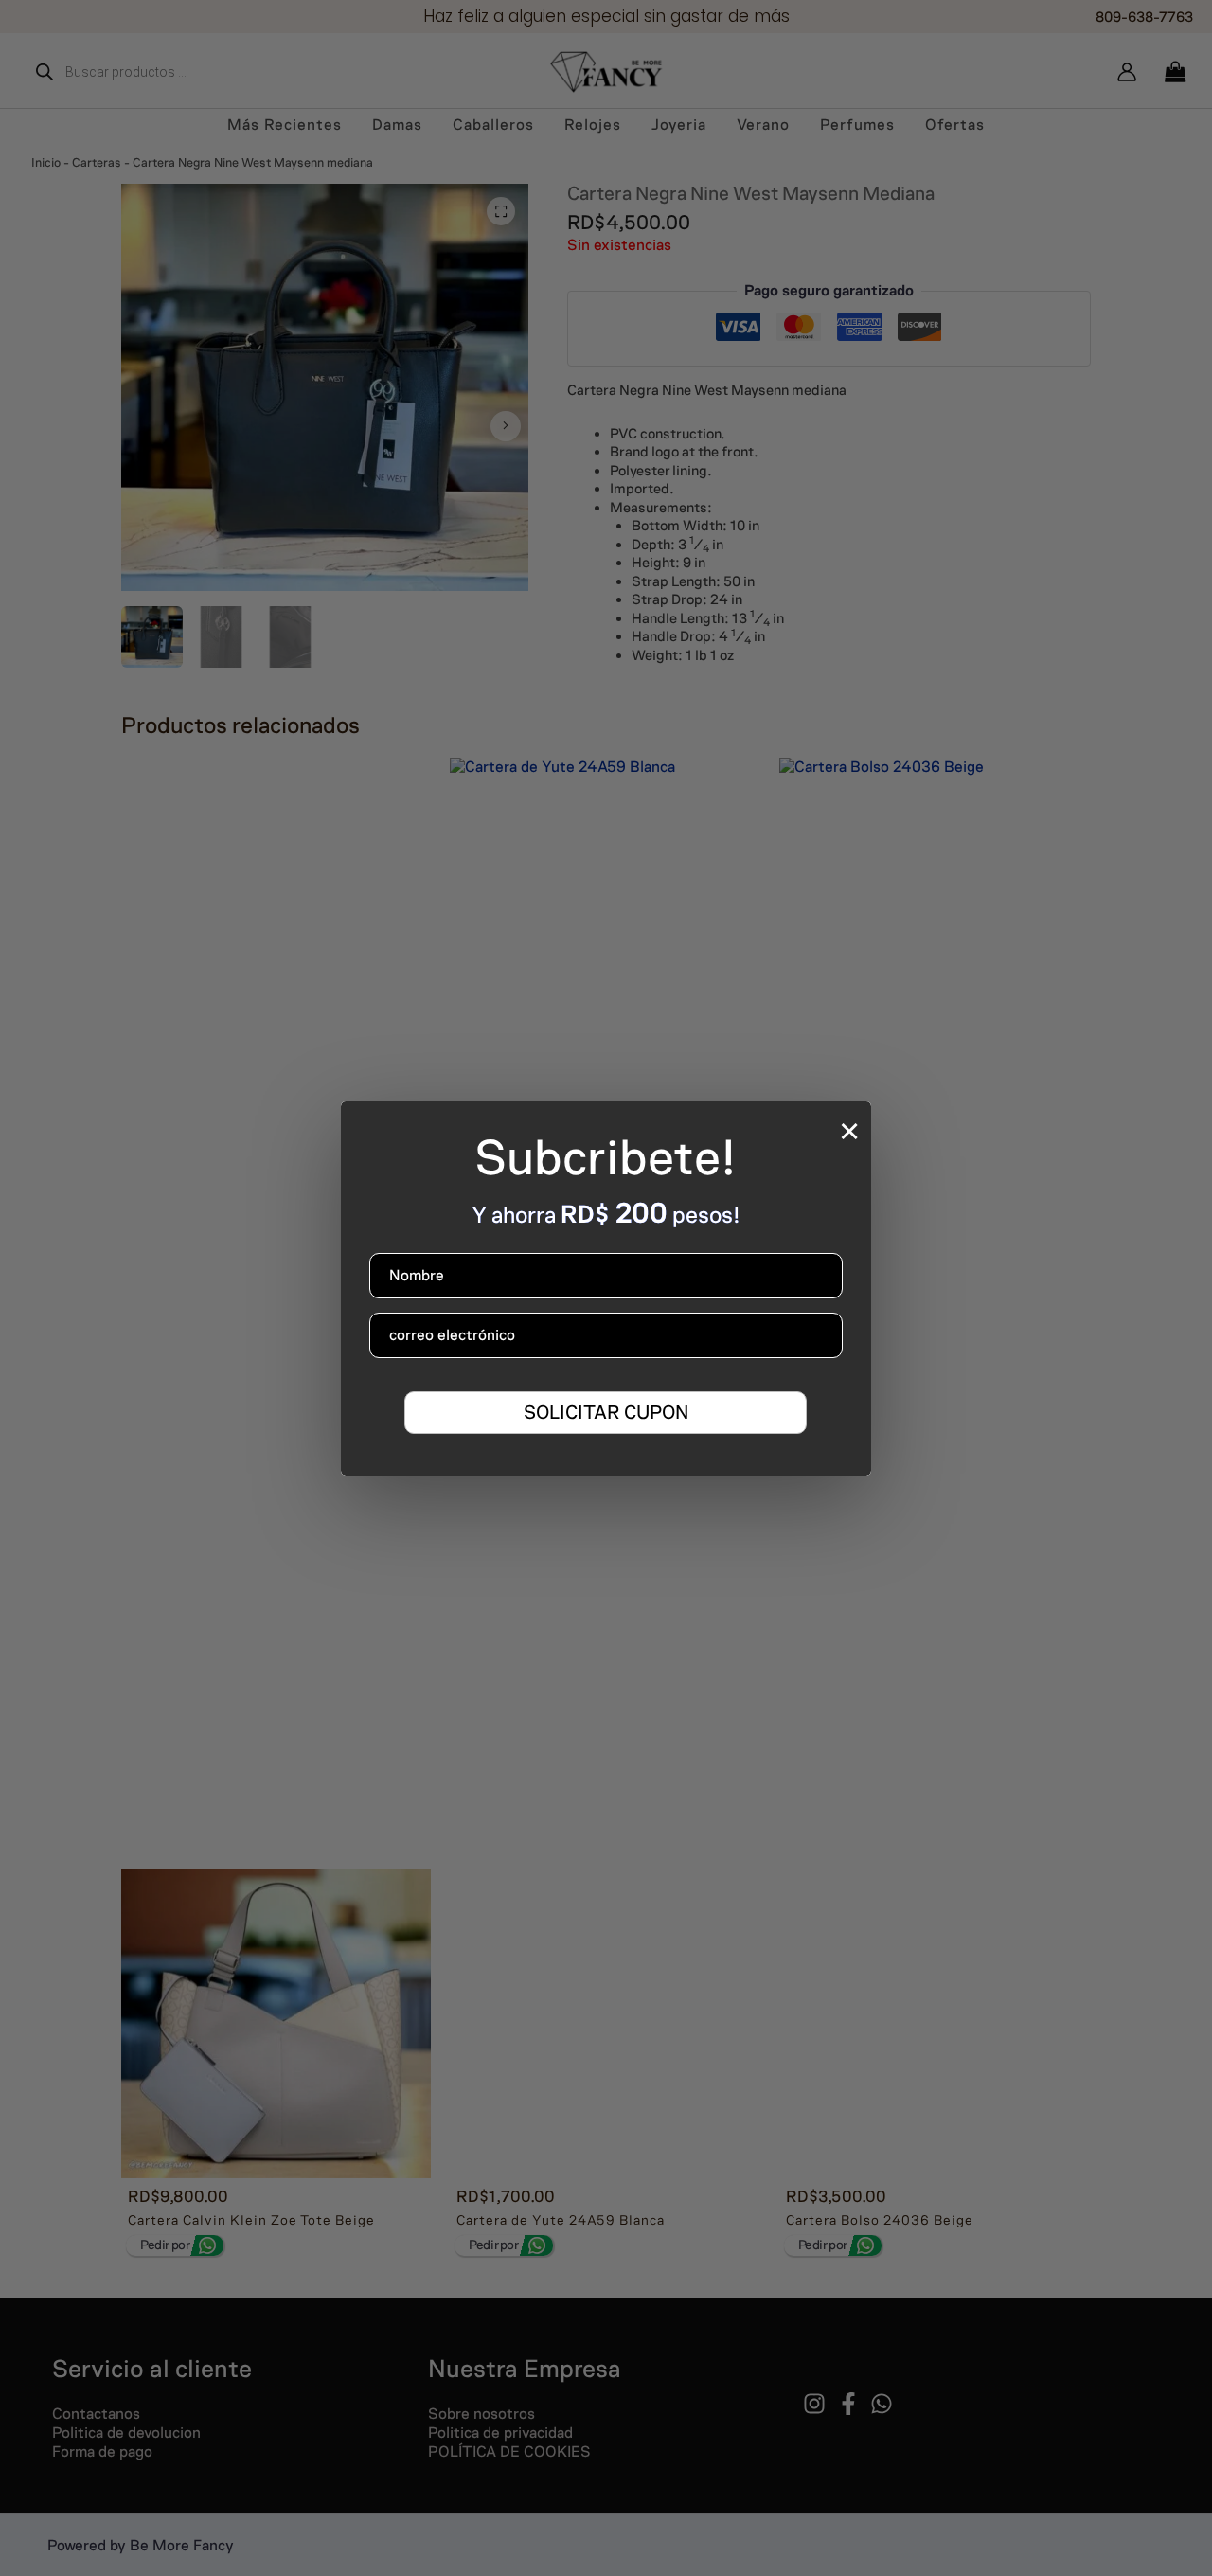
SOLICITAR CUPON (606, 1412)
